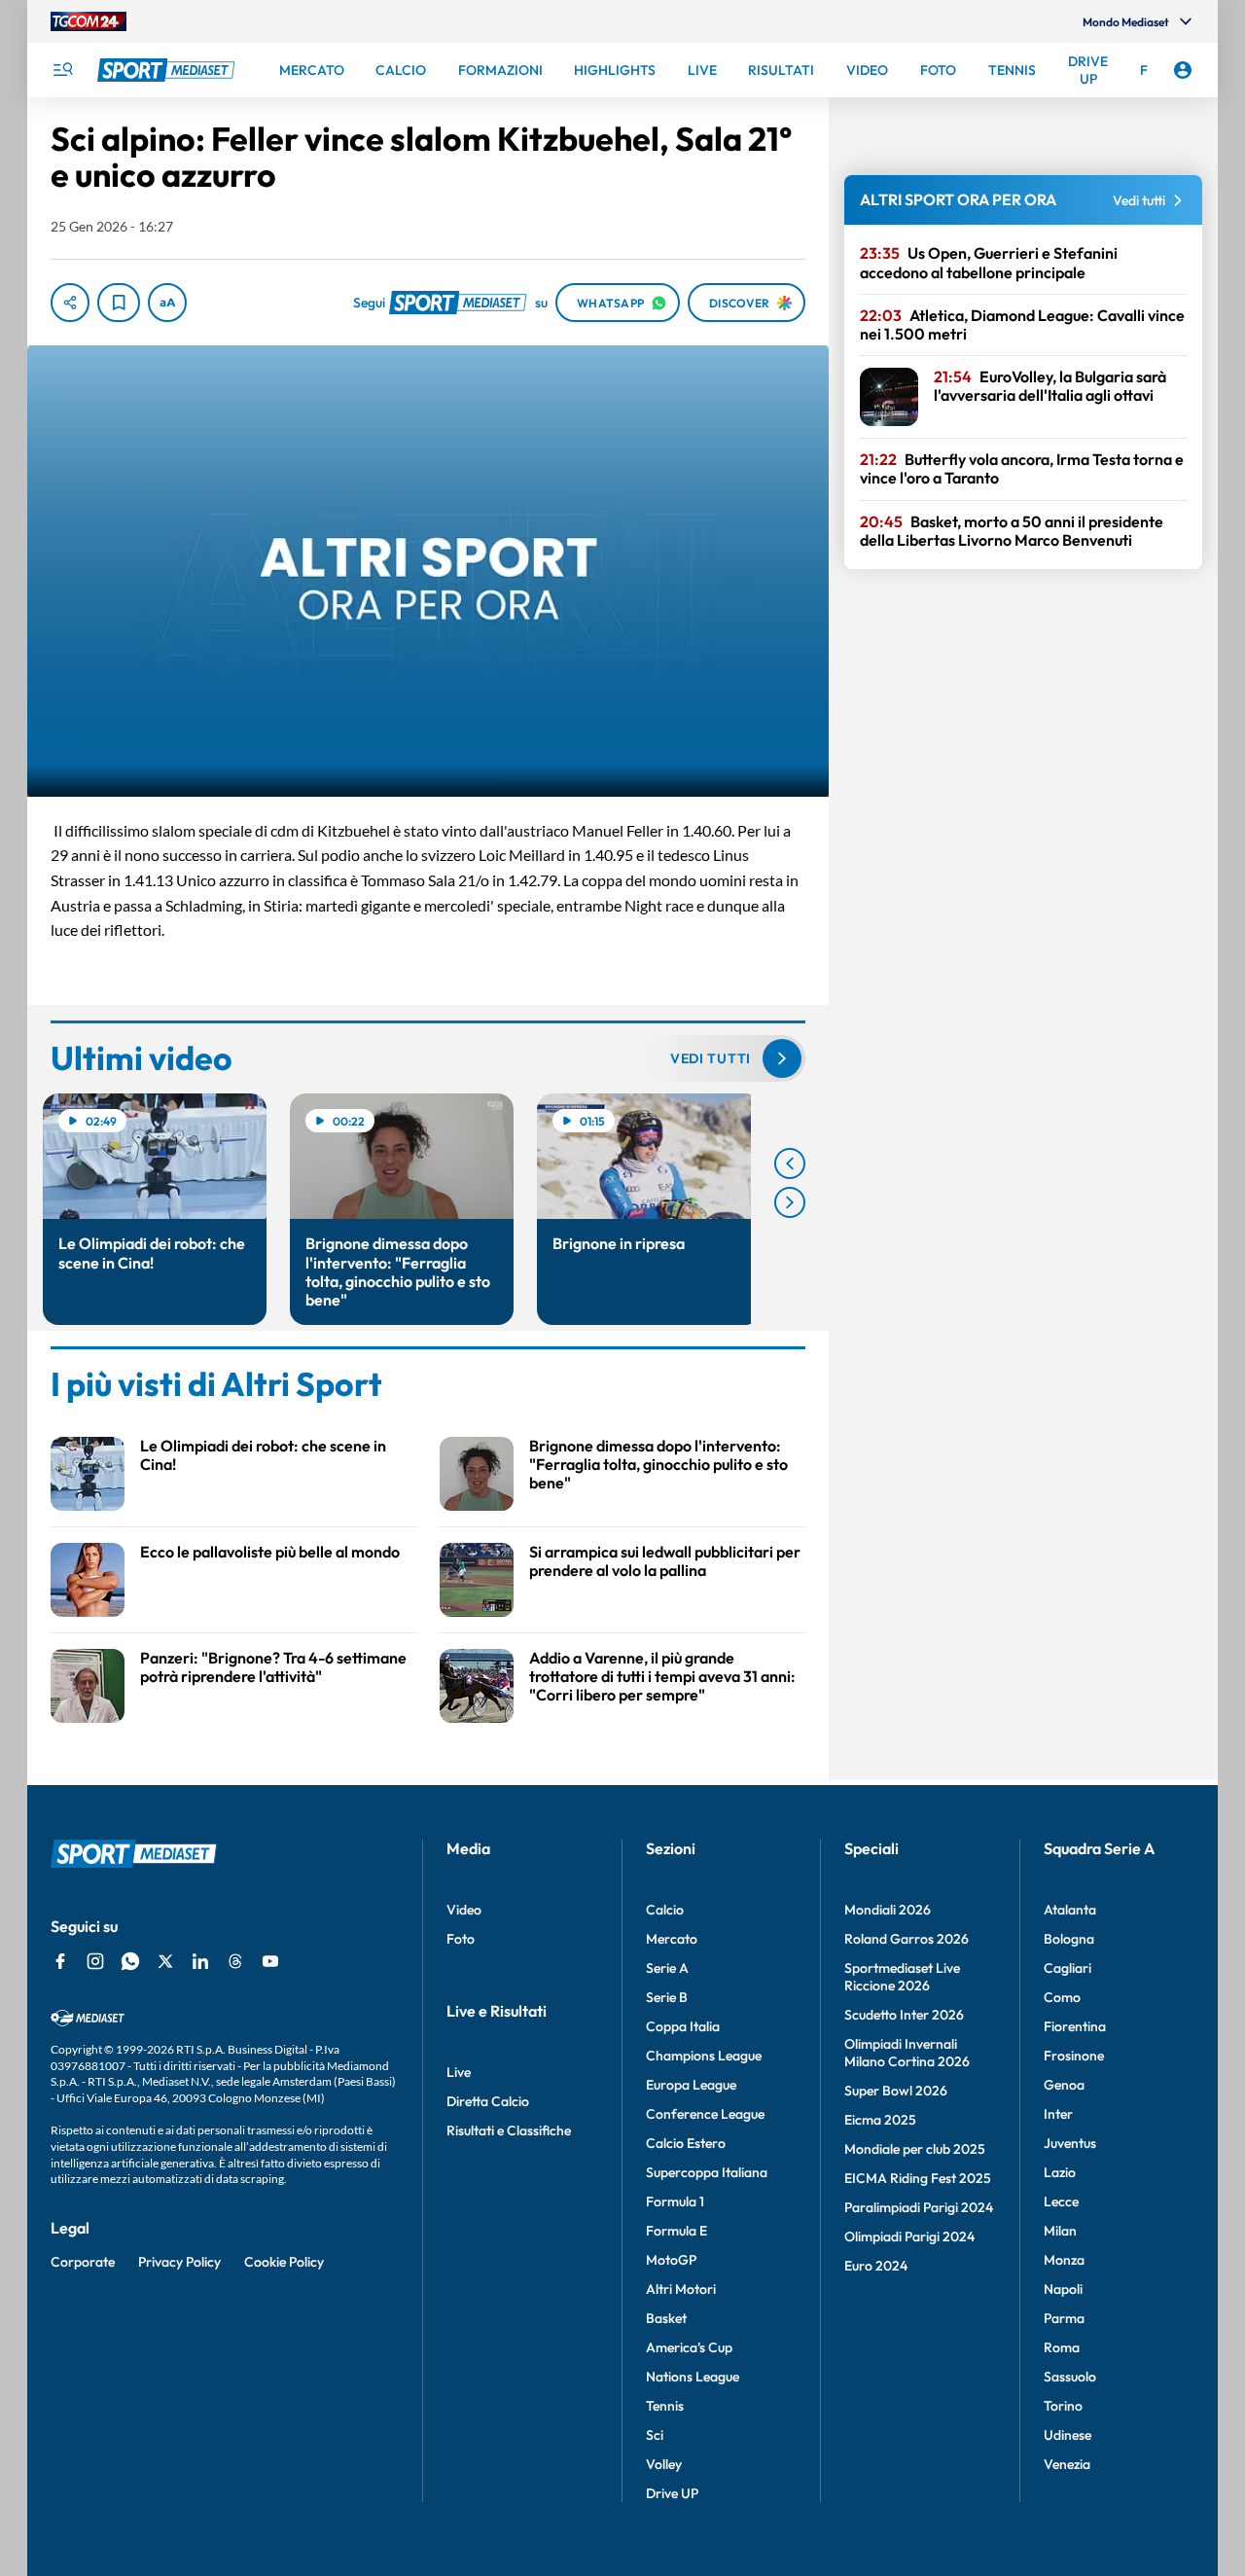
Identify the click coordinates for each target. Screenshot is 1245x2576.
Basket (666, 2318)
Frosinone (1074, 2056)
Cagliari (1067, 1968)
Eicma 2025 (880, 2120)
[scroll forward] (790, 1202)
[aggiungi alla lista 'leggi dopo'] (119, 303)
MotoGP (671, 2260)
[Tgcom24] (89, 21)
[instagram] (95, 1961)
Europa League (691, 2085)
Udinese (1067, 2435)
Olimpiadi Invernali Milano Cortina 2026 (907, 2053)
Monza (1064, 2260)
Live (459, 2072)
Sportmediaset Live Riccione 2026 (902, 1977)
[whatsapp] (130, 1961)
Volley (664, 2464)
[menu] (62, 70)
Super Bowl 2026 (896, 2091)
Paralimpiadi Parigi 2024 (919, 2207)
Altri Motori (681, 2289)
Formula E (676, 2231)
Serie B (667, 1997)
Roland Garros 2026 (907, 1939)
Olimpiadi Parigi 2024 (909, 2236)
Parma (1064, 2318)
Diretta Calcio (488, 2101)
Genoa (1064, 2085)
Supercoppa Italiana (707, 2172)
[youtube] (270, 1961)
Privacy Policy (179, 2262)
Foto (461, 1939)
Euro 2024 (876, 2266)
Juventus (1070, 2143)
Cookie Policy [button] (284, 2262)
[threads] (235, 1961)
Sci (655, 2435)
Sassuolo (1070, 2377)
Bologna (1069, 1939)
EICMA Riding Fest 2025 (918, 2178)
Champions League (704, 2056)
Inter (1058, 2114)
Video (464, 1910)
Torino (1063, 2406)
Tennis (665, 2406)
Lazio (1060, 2172)
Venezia (1067, 2464)
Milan (1060, 2231)
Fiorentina (1075, 2026)
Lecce (1061, 2201)
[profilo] (1183, 70)
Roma (1062, 2347)
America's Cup (689, 2347)
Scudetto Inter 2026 (904, 2015)
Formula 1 (675, 2201)
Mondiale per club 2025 (915, 2149)
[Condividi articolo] (70, 303)
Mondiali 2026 (888, 1910)
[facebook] (60, 1961)
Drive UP (672, 2493)
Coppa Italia (683, 2026)
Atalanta (1070, 1910)
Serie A (667, 1968)
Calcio (665, 1910)
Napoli (1063, 2289)
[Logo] (168, 70)
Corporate (83, 2262)
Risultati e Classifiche (509, 2130)
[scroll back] (790, 1163)
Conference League (705, 2114)
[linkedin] (200, 1961)
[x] (165, 1961)
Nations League (693, 2377)
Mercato (672, 1939)
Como (1062, 1997)
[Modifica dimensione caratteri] (167, 303)
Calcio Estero (686, 2143)
